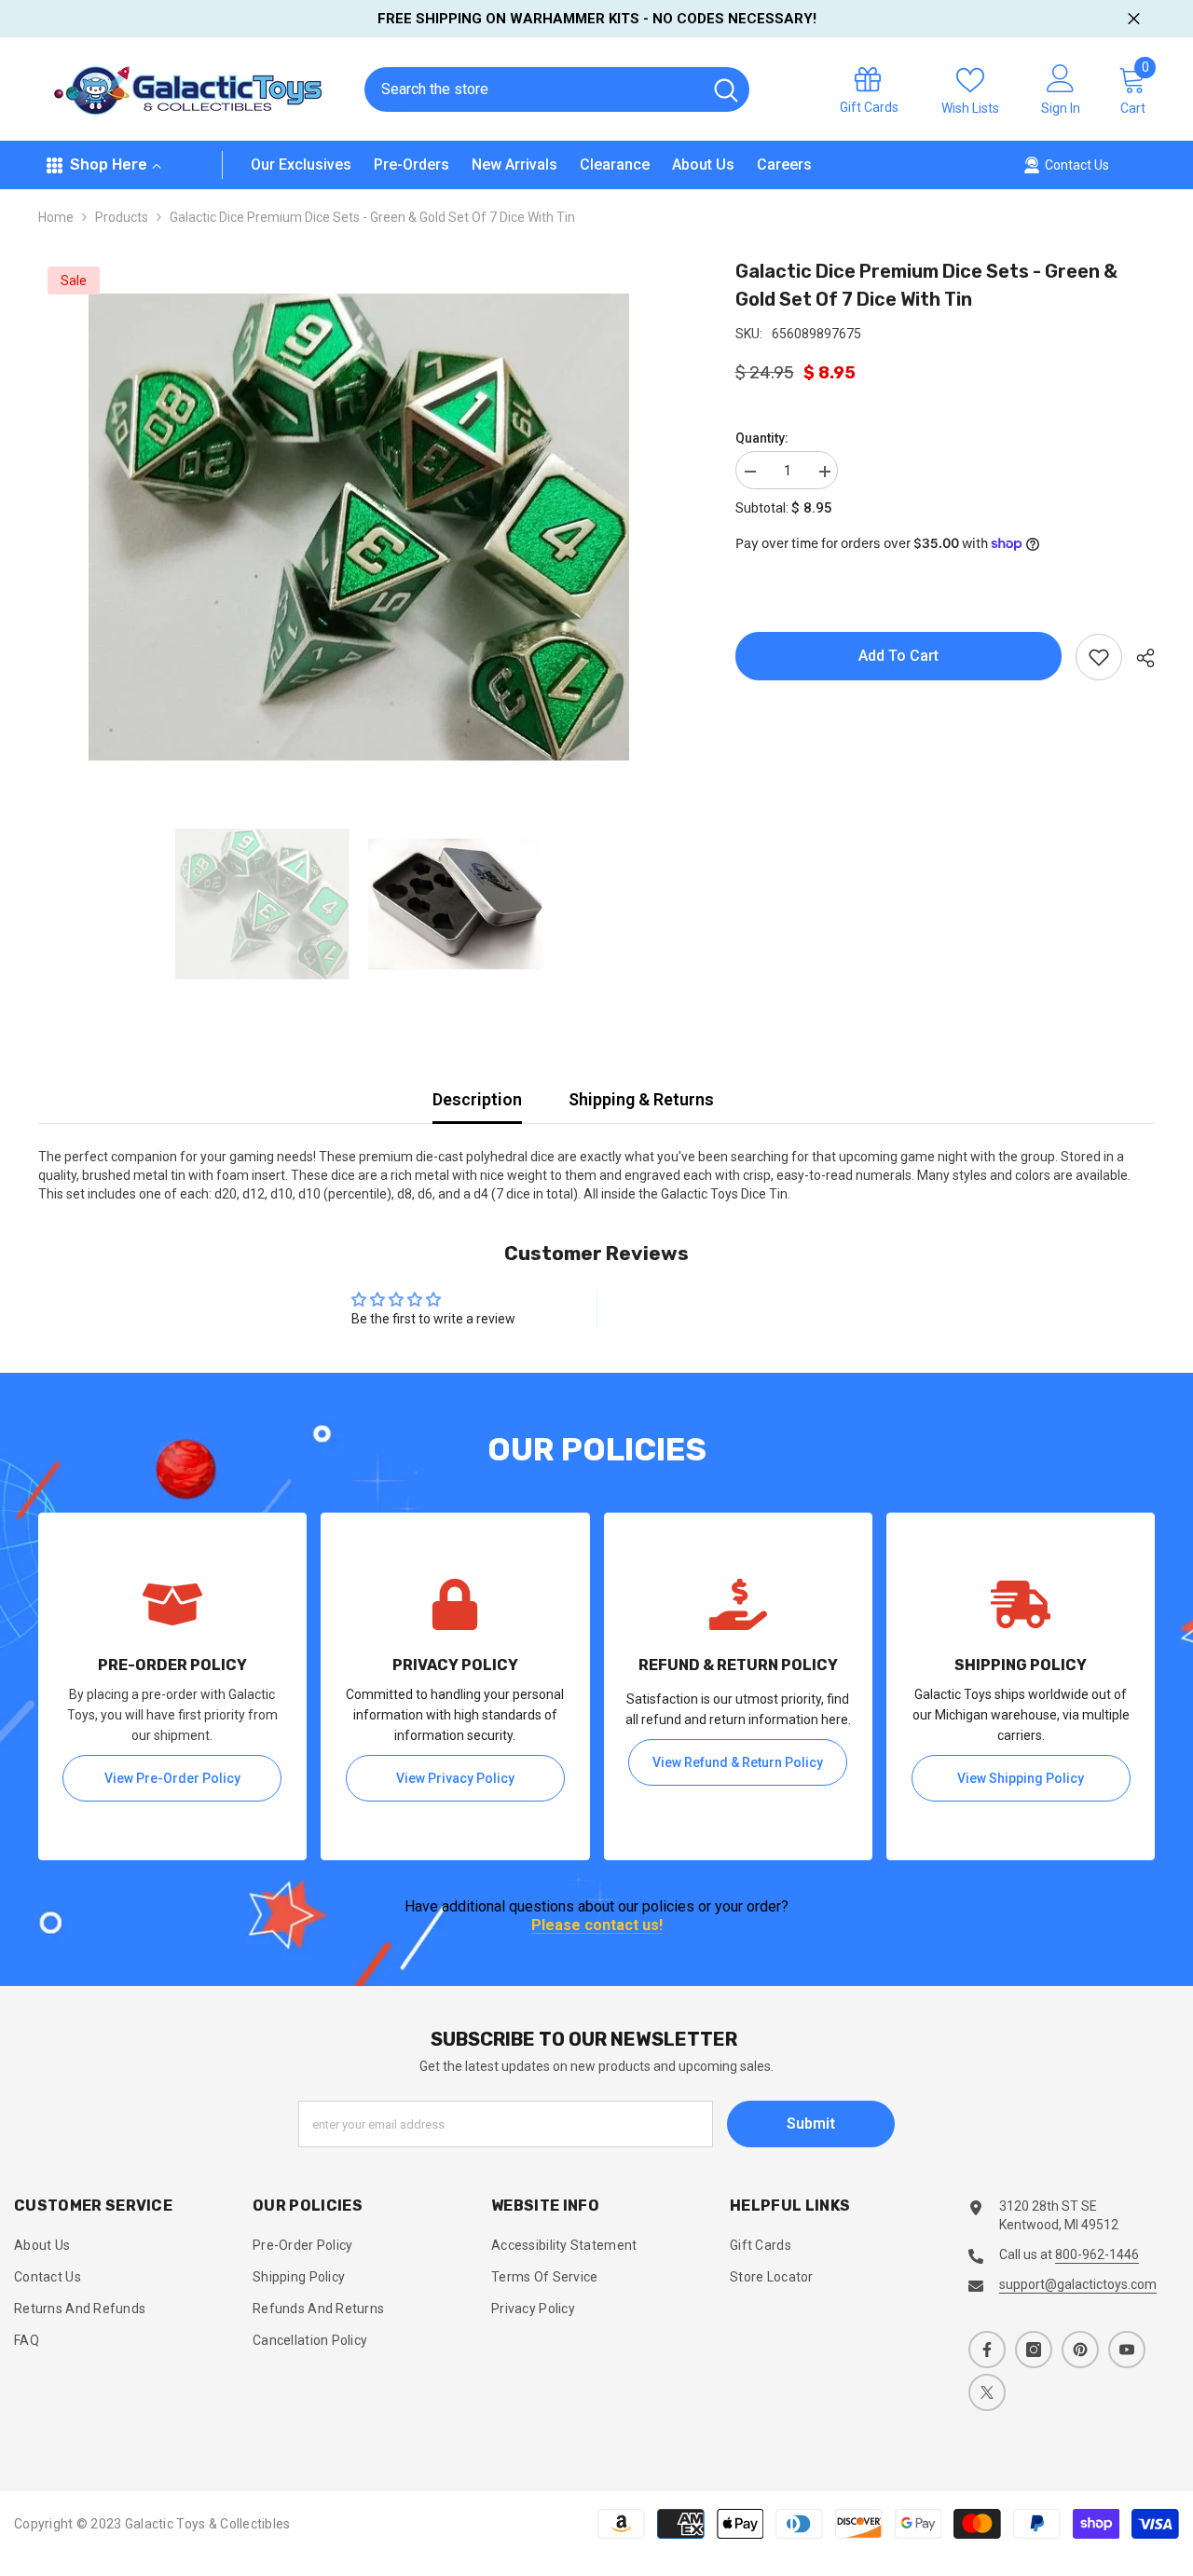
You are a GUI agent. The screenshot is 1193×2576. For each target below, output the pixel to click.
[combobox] (533, 89)
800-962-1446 (1097, 2254)
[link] (172, 1686)
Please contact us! (597, 1926)
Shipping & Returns (641, 1099)
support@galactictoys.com (1078, 2284)
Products (122, 217)
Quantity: (762, 438)
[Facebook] (987, 2350)
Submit (811, 2124)
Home (56, 217)
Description (477, 1099)
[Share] (1138, 658)
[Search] (557, 89)
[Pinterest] (1080, 2350)
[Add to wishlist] (1099, 657)
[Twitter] (987, 2392)
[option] (359, 528)
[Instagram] (1034, 2350)
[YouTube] (1127, 2350)
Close (1134, 19)
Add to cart (898, 656)
